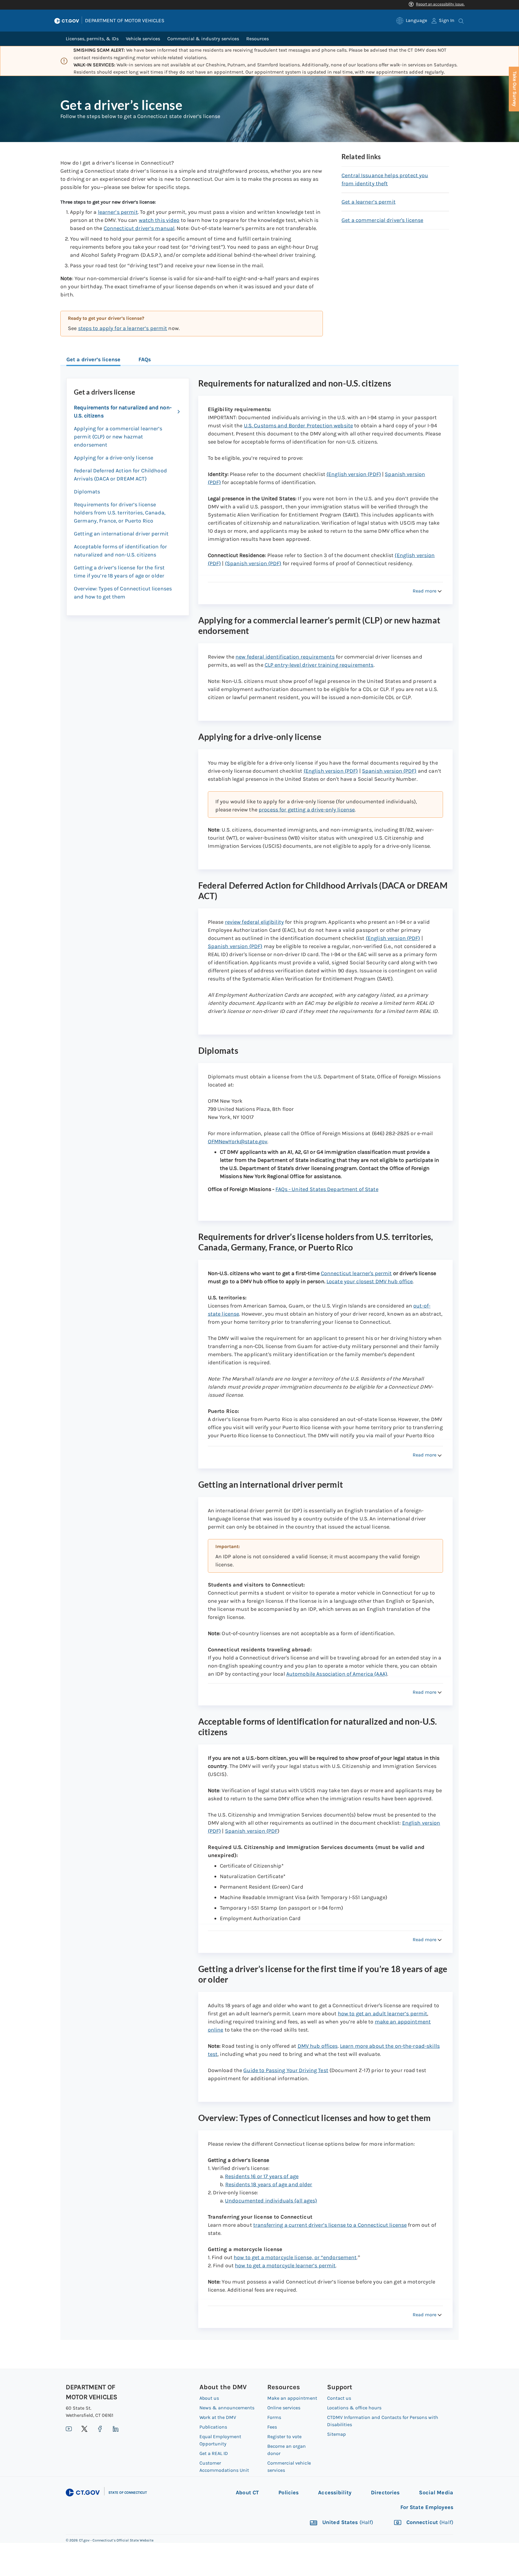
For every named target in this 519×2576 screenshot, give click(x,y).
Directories (385, 2493)
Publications (213, 2427)
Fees (272, 2427)
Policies (288, 2493)
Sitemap (337, 2434)
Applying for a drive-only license (114, 458)
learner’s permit (118, 212)
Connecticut (429, 2522)
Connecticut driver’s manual (139, 228)
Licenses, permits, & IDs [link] (92, 39)
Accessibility (335, 2493)
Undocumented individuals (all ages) (271, 2201)
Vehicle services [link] (143, 39)
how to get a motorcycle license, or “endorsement (295, 2257)
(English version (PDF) (354, 474)
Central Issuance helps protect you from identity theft (385, 179)
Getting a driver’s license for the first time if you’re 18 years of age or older (119, 572)
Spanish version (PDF (251, 1831)
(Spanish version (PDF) (253, 563)
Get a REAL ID (214, 2453)
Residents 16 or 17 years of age (262, 2176)
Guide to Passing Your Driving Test (286, 2070)
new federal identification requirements (285, 657)
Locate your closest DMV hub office (370, 1281)
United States (347, 2522)
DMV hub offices (318, 2046)
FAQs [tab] (145, 359)
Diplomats (87, 492)
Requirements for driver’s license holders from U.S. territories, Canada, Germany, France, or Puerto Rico (120, 513)
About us (209, 2398)
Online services (284, 2408)
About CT (247, 2493)
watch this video (159, 220)
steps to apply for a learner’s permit (123, 328)
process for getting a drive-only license (307, 810)
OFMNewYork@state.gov (238, 1141)
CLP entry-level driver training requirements (319, 665)
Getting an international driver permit (121, 534)
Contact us (339, 2398)
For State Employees (427, 2507)
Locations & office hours (354, 2408)
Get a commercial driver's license (382, 220)
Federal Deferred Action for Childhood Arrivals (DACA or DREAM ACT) (120, 475)
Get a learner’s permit (369, 202)
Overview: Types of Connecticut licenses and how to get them (123, 593)
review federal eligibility (254, 922)
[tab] (93, 360)
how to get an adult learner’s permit (383, 2014)
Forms (274, 2417)
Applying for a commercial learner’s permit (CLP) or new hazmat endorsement (118, 437)
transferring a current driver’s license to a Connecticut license (330, 2225)
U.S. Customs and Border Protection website (298, 426)
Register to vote (284, 2437)
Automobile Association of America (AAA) (337, 1674)
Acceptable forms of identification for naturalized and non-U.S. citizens (120, 551)
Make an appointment (292, 2398)
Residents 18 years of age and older (269, 2184)
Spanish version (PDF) (389, 771)
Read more (425, 591)
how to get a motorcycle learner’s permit (285, 2265)
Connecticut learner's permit (356, 1273)
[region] (192, 324)
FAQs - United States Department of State (327, 1189)
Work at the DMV (218, 2417)
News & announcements (227, 2408)
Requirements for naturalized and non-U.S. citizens (123, 412)
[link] (412, 21)
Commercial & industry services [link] (203, 39)
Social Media (436, 2493)
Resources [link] (258, 39)
